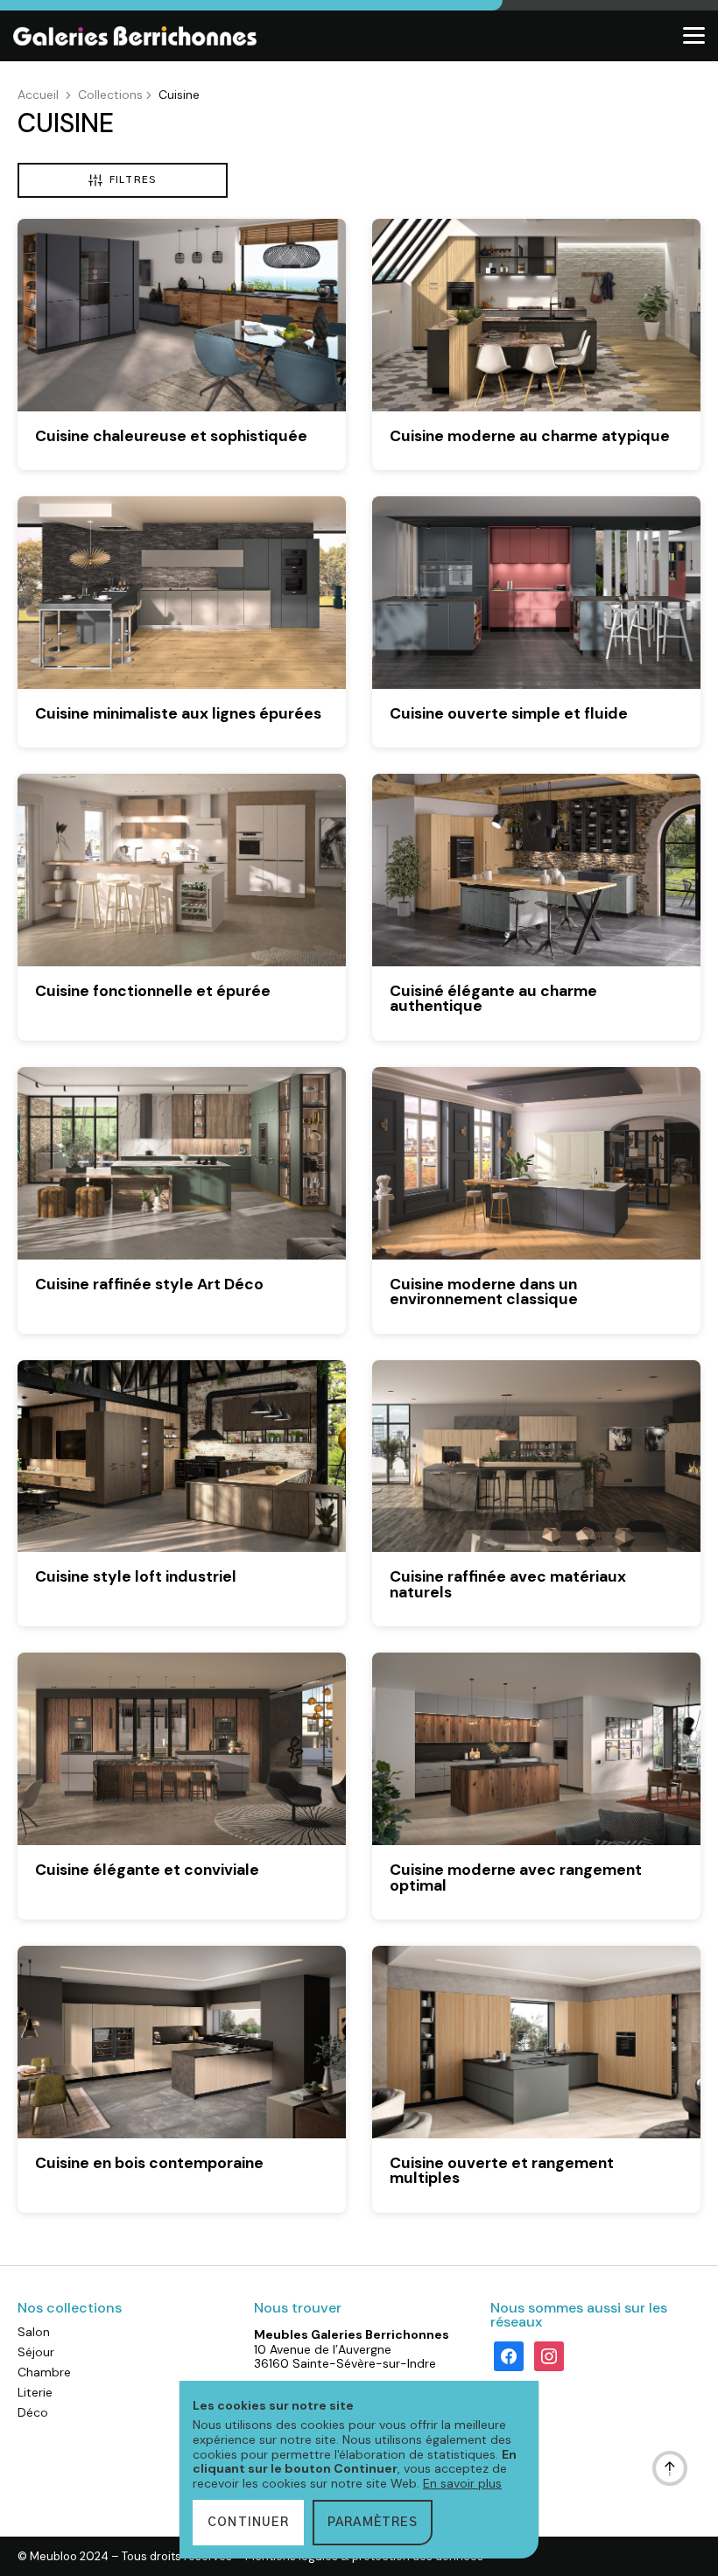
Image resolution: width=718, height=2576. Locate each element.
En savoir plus (462, 2483)
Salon (34, 2332)
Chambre (44, 2372)
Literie (35, 2392)
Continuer (248, 2523)
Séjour (36, 2352)
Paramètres (373, 2523)
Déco (33, 2412)
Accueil (38, 95)
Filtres (133, 180)
